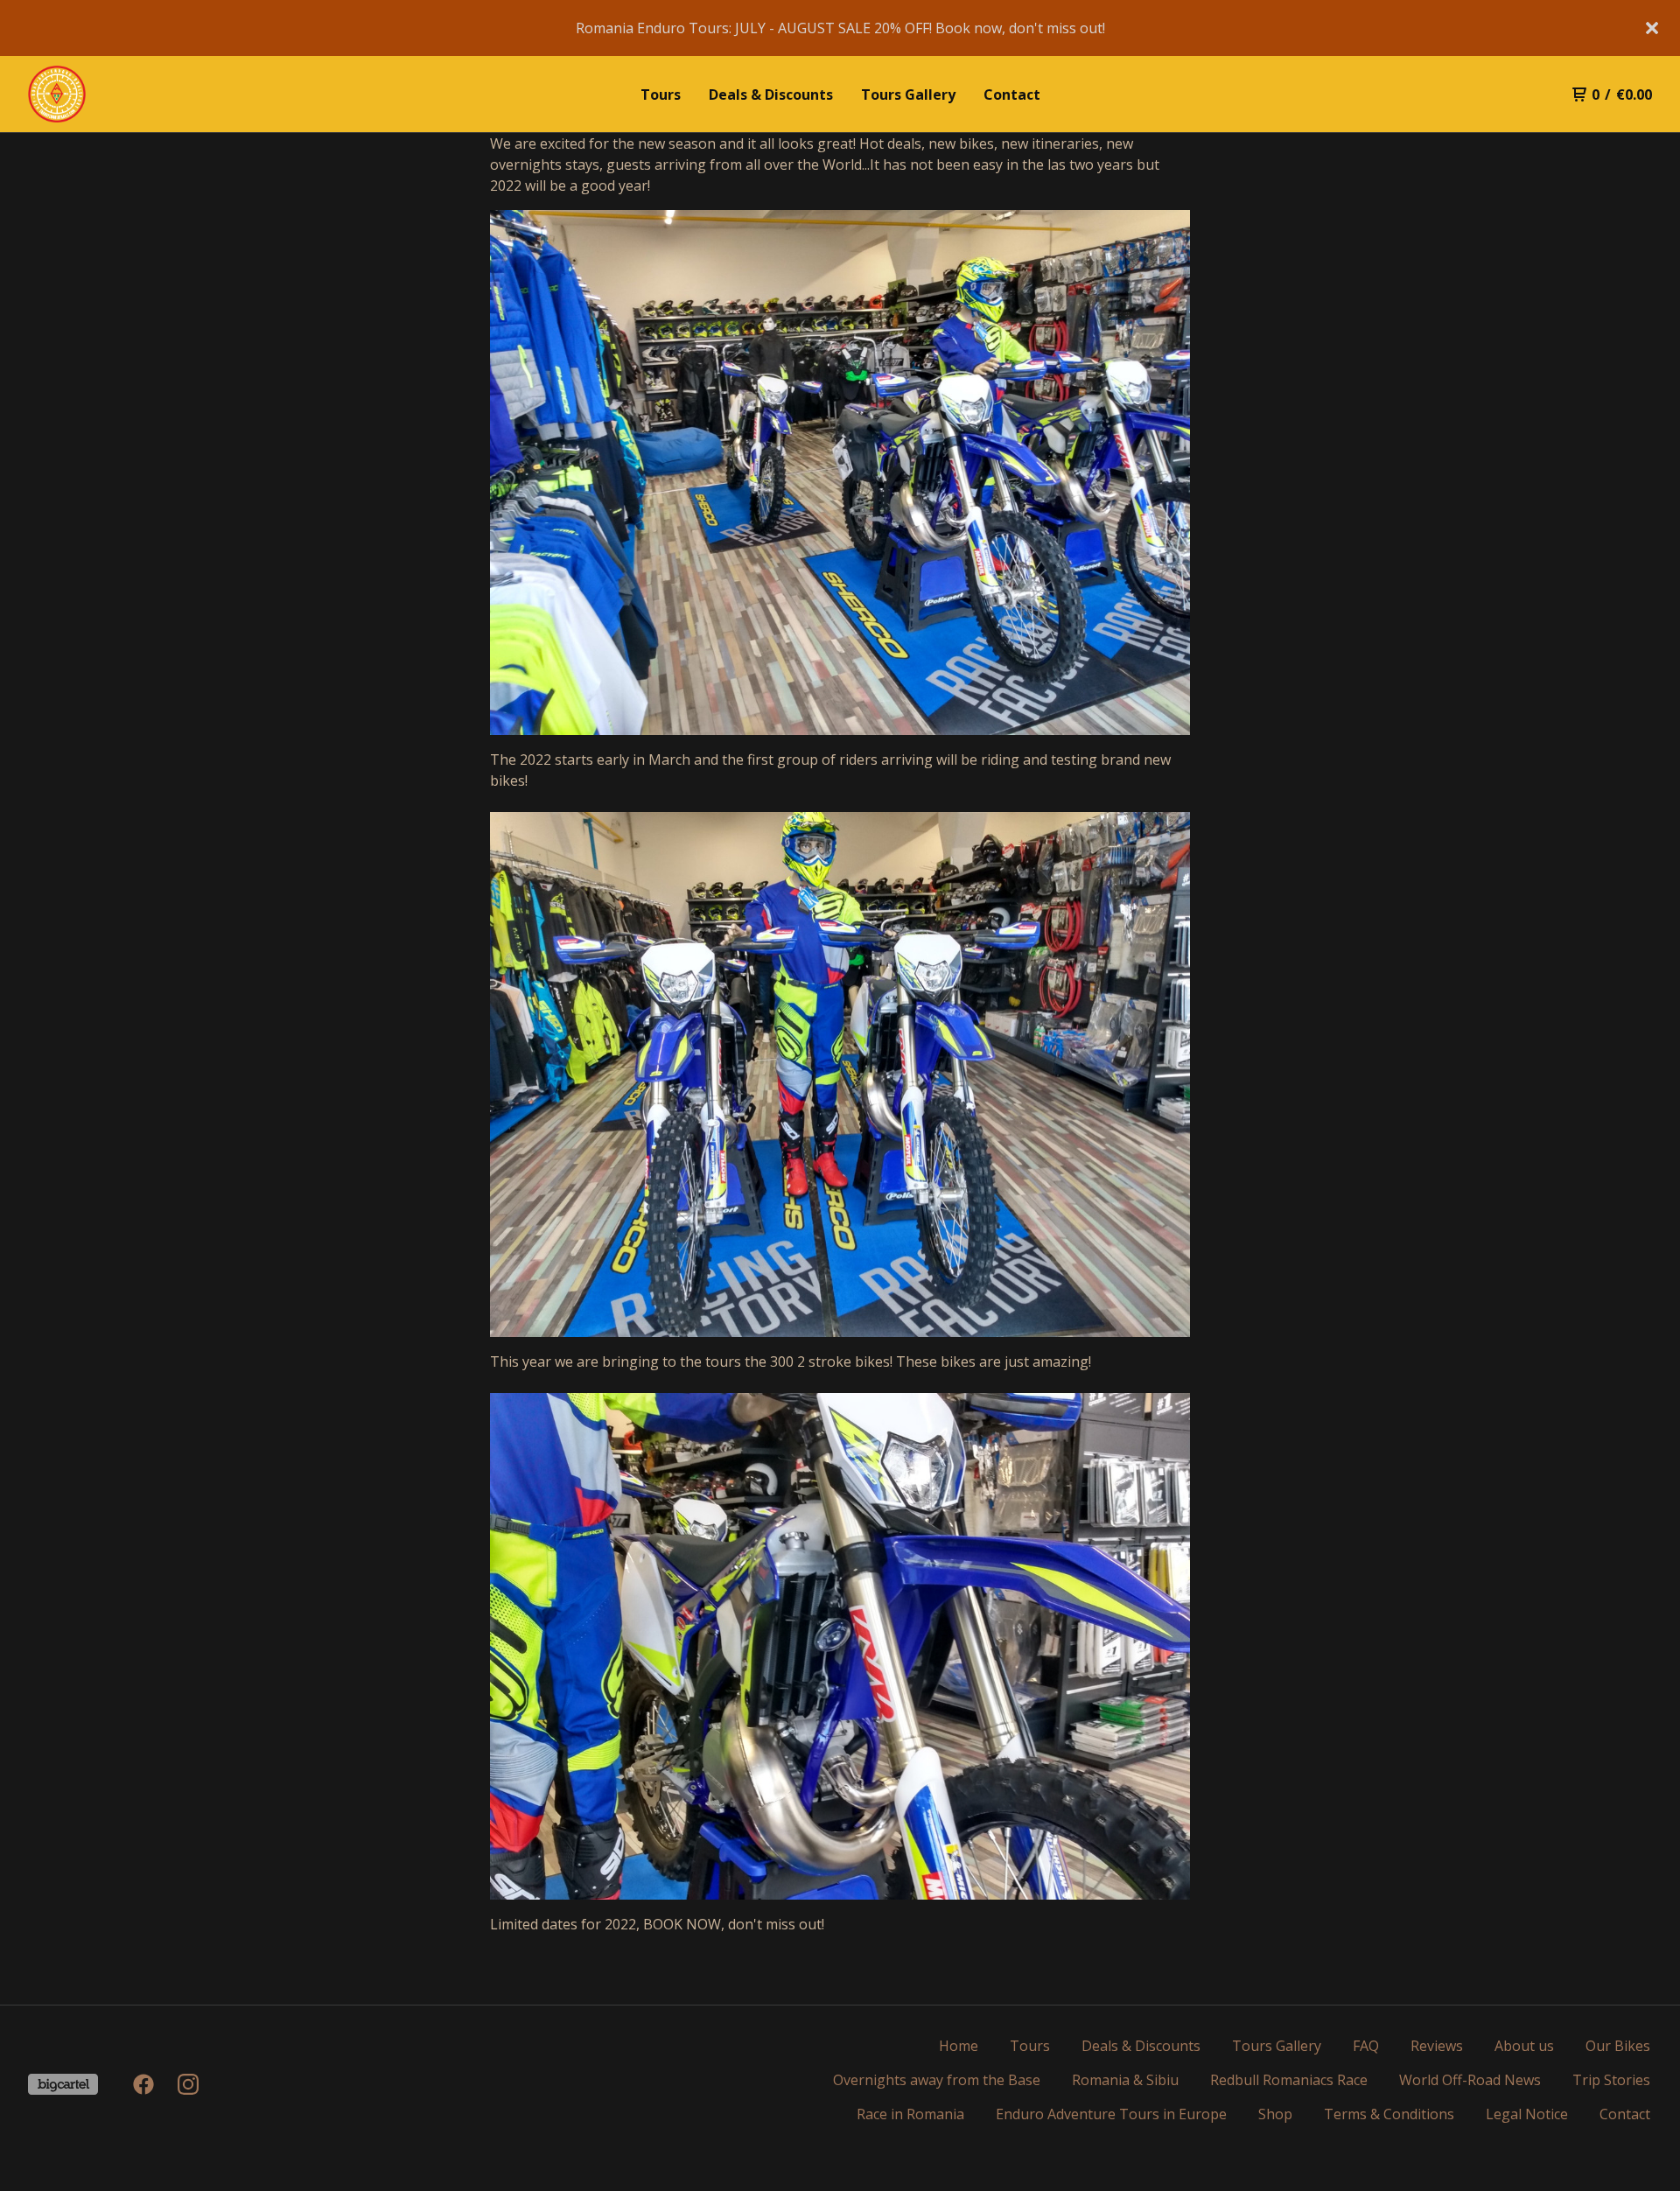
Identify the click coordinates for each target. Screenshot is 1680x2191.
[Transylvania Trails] (119, 94)
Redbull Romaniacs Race (1289, 2080)
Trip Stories (1611, 2080)
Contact (1012, 94)
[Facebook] (143, 2084)
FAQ (1366, 2046)
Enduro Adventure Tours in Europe (1111, 2114)
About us (1524, 2046)
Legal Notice (1527, 2114)
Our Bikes (1618, 2046)
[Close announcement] (1652, 28)
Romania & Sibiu (1125, 2080)
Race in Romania (910, 2114)
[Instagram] (188, 2084)
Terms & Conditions (1389, 2114)
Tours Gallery (908, 94)
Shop (1275, 2114)
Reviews (1437, 2046)
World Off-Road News (1470, 2080)
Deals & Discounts (771, 94)
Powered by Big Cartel (63, 2084)
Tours (661, 94)
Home (959, 2046)
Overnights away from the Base (937, 2080)
